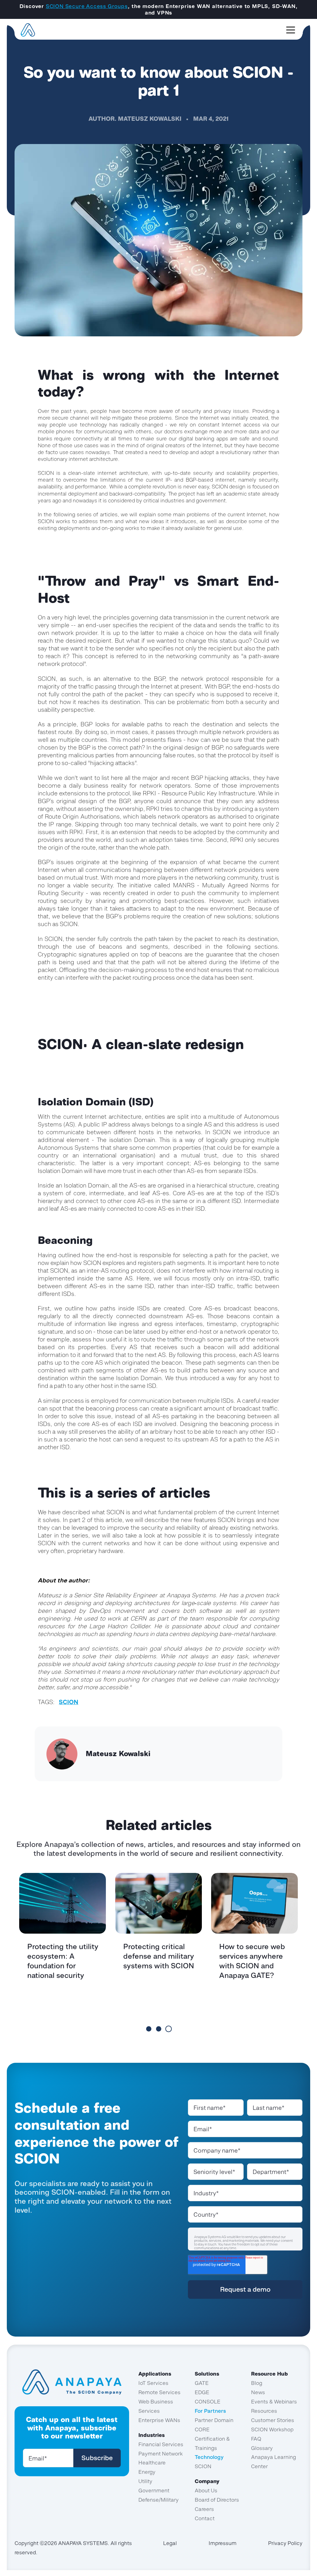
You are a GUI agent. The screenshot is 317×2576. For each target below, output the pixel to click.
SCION (69, 1702)
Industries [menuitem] (152, 2435)
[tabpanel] (63, 1948)
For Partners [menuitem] (210, 2411)
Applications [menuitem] (155, 2374)
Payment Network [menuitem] (161, 2454)
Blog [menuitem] (257, 2383)
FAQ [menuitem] (256, 2439)
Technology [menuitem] (209, 2457)
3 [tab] (169, 2029)
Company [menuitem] (207, 2481)
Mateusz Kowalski (150, 119)
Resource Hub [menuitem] (269, 2374)
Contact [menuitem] (205, 2518)
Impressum (223, 2543)
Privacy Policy (285, 2543)
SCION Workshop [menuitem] (272, 2429)
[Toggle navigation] (291, 30)
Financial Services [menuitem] (161, 2444)
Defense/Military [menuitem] (158, 2500)
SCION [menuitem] (203, 2466)
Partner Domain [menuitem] (214, 2420)
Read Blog (63, 2007)
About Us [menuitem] (206, 2491)
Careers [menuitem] (204, 2509)
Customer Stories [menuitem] (273, 2420)
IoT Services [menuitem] (153, 2383)
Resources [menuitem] (264, 2411)
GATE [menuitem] (202, 2383)
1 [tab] (149, 2029)
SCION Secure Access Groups (87, 6)
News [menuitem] (258, 2392)
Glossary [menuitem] (262, 2448)
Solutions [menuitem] (207, 2374)
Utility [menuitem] (145, 2481)
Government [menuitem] (154, 2491)
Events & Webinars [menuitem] (274, 2402)
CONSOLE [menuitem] (208, 2402)
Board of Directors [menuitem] (217, 2500)
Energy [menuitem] (147, 2472)
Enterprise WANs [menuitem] (159, 2420)
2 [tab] (159, 2029)
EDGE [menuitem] (202, 2392)
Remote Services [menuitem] (159, 2392)
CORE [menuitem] (202, 2429)
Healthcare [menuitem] (152, 2463)
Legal (170, 2543)
